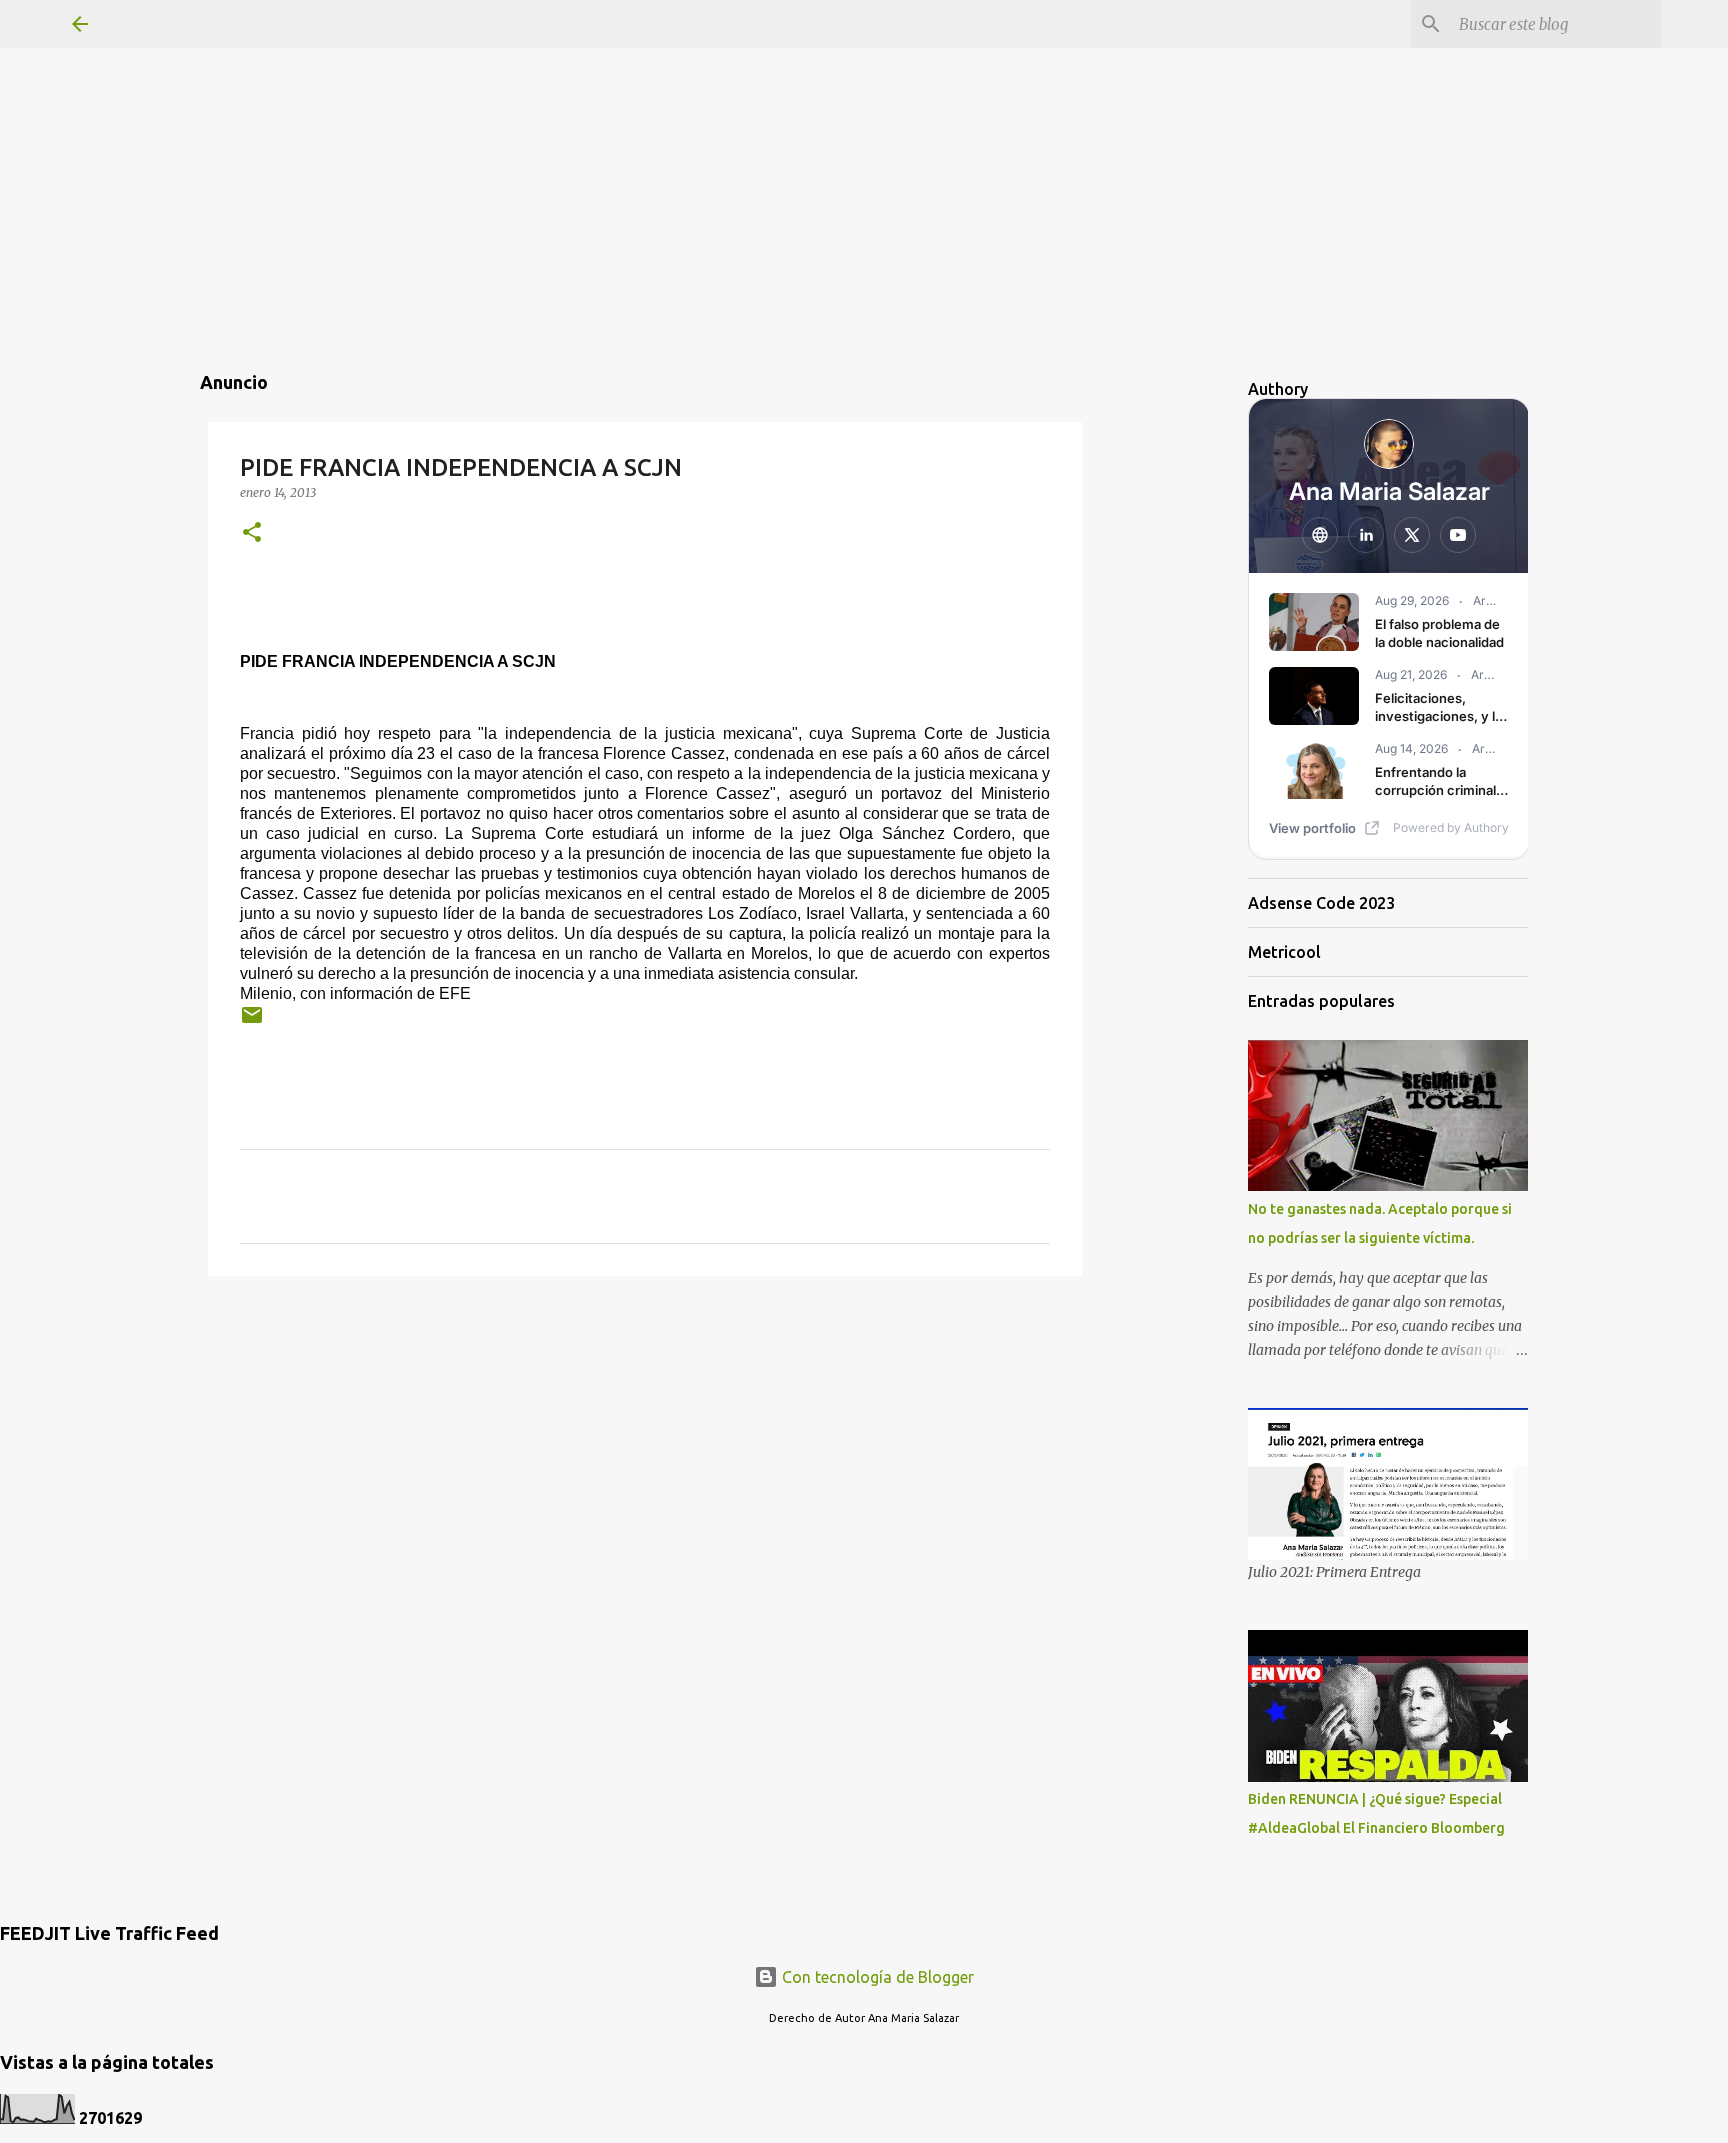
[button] (252, 533)
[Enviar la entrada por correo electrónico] (252, 1022)
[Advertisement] (864, 140)
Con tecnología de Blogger (876, 1977)
